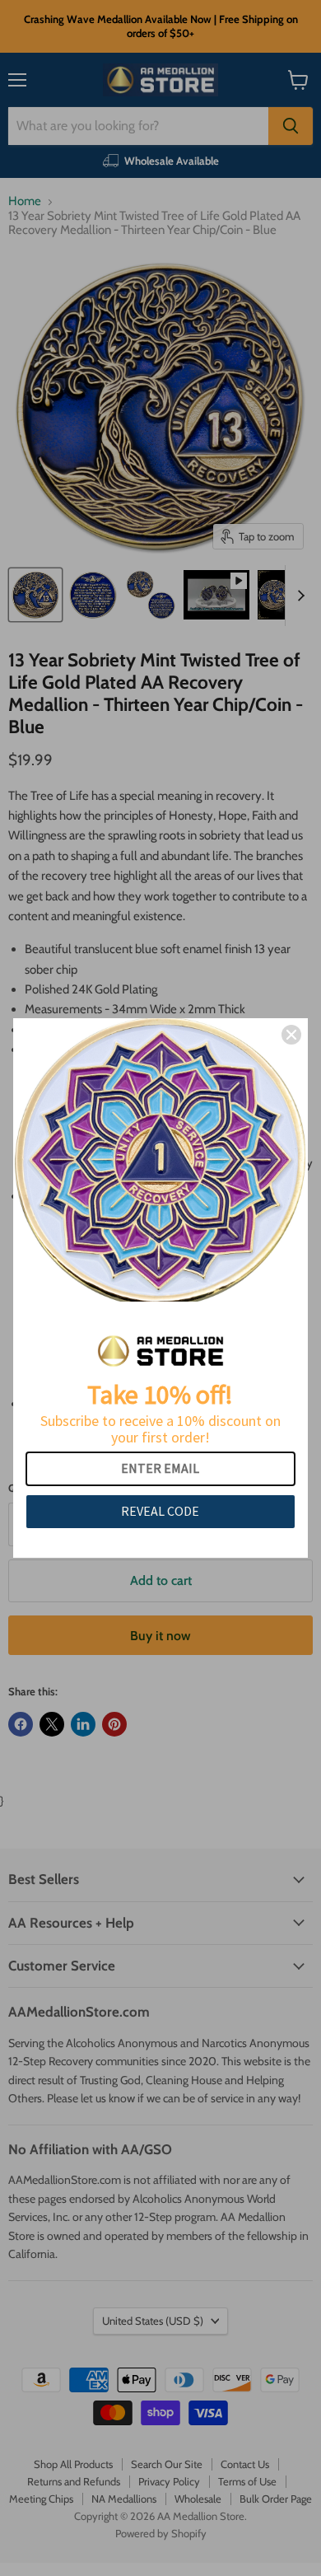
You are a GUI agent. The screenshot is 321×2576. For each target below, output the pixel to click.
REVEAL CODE (160, 1511)
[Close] (291, 1035)
